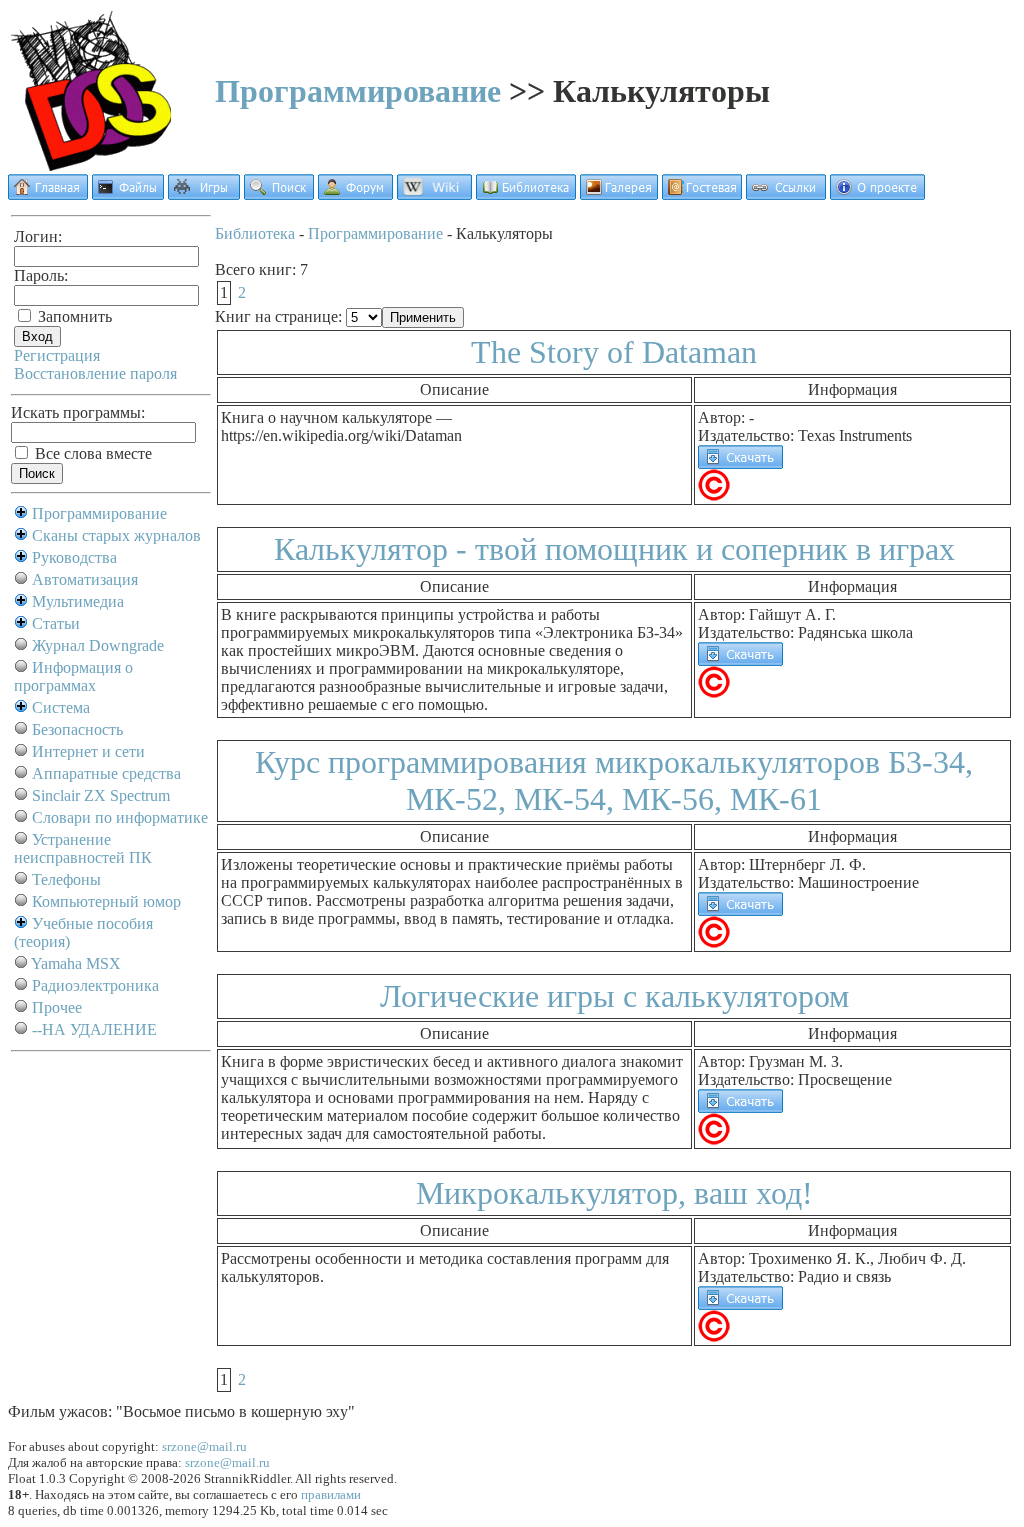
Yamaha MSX (76, 963)
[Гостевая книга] (702, 194)
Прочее (57, 1007)
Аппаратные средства (106, 773)
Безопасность (77, 729)
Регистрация (57, 355)
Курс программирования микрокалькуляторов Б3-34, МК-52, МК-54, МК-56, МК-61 (614, 780)
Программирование (358, 91)
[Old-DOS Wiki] (434, 194)
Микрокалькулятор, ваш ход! (614, 1193)
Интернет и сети (88, 751)
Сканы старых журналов (116, 535)
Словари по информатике (120, 817)
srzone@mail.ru (204, 1446)
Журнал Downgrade (98, 645)
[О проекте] (877, 194)
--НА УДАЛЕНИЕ (94, 1029)
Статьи (56, 623)
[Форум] (355, 194)
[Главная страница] (48, 194)
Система (61, 707)
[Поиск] (279, 194)
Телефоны (66, 879)
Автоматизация (85, 579)
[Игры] (204, 194)
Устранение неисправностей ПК (83, 848)
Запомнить (73, 316)
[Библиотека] (526, 194)
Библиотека (255, 233)
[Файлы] (128, 194)
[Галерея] (619, 194)
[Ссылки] (786, 194)
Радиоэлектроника (95, 985)
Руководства (74, 557)
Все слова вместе (91, 453)
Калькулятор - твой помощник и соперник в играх (614, 549)
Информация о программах (73, 676)
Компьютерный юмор (106, 901)
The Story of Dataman (614, 352)
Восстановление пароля (95, 373)
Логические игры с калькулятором (614, 996)
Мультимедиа (78, 601)
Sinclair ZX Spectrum (101, 795)
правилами (331, 1494)
